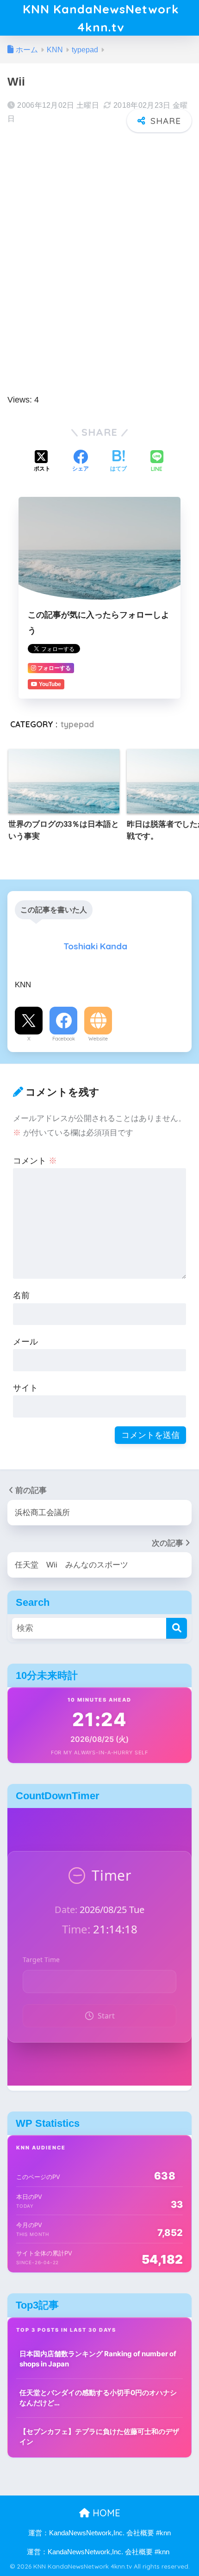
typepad (77, 724)
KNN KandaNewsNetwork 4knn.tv (101, 18)
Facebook (64, 1039)
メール (25, 1341)
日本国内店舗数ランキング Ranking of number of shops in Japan (98, 2359)
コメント (35, 1161)
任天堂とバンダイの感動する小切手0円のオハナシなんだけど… (98, 2398)
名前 (21, 1295)
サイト (25, 1388)
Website (98, 1039)
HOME (105, 2513)
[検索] (177, 1628)
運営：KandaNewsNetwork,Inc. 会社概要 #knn (99, 2533)
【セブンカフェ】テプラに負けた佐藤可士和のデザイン (99, 2437)
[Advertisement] (99, 242)
